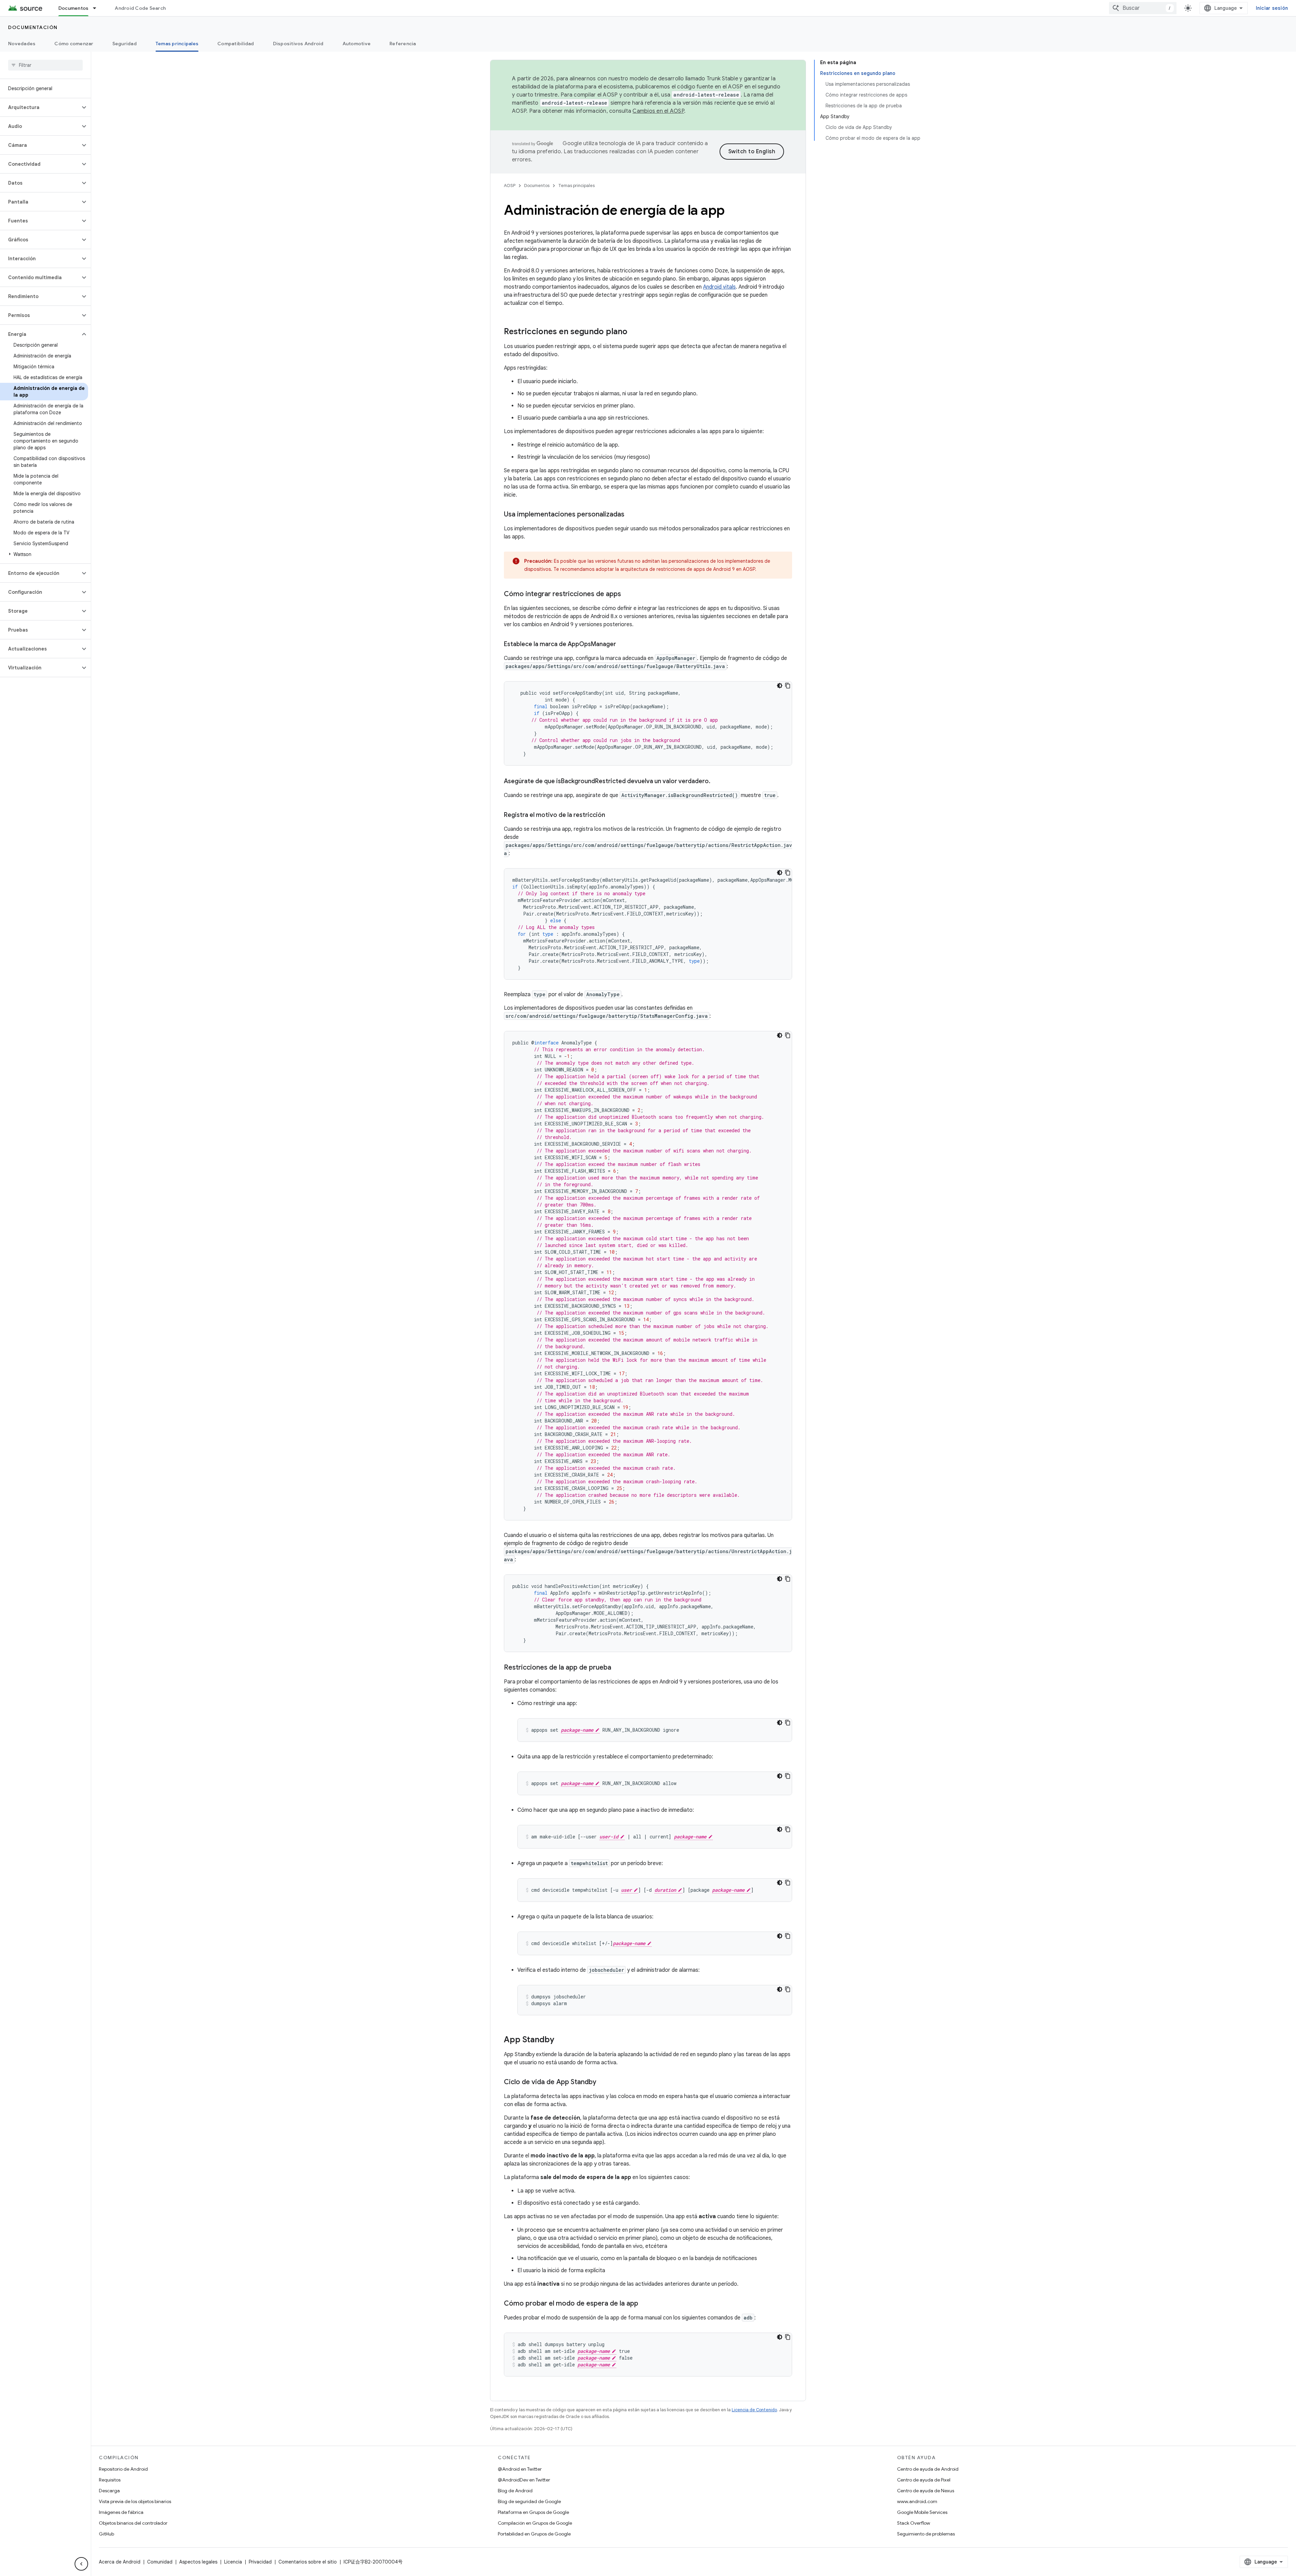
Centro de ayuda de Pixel (924, 2480)
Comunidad (160, 2562)
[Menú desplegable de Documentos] (98, 8)
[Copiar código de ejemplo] (788, 686)
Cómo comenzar (74, 44)
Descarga (109, 2491)
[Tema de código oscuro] (780, 686)
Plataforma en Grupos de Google (533, 2512)
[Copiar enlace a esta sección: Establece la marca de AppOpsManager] (623, 645)
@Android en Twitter (520, 2469)
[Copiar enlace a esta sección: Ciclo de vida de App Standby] (603, 2082)
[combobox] (1143, 8)
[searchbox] (45, 65)
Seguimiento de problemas (926, 2534)
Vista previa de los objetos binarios (135, 2501)
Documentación (33, 27)
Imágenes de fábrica (121, 2512)
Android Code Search (140, 8)
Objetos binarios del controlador (133, 2523)
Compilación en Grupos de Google (535, 2523)
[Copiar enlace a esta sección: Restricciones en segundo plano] (634, 332)
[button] (40, 107)
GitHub (106, 2534)
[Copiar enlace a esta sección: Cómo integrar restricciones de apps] (628, 594)
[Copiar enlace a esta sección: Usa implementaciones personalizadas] (631, 515)
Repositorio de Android (123, 2469)
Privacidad (260, 2562)
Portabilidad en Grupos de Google (534, 2534)
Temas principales (177, 44)
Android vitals (719, 287)
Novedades (22, 44)
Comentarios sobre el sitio (308, 2562)
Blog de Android (515, 2491)
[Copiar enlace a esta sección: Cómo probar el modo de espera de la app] (645, 2304)
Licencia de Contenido (754, 2410)
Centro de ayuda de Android (928, 2469)
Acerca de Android (120, 2562)
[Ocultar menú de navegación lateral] (81, 2564)
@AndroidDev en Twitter (524, 2480)
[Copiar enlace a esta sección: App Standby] (561, 2040)
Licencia (233, 2562)
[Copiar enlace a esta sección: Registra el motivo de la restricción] (612, 816)
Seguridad (125, 44)
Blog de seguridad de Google (529, 2501)
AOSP (510, 185)
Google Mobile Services (922, 2512)
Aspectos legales (198, 2562)
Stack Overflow (914, 2523)
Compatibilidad (236, 44)
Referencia (403, 44)
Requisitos (110, 2480)
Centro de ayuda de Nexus (926, 2491)
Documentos (74, 8)
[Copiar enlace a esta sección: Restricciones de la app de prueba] (618, 1668)
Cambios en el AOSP (658, 111)
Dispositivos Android (298, 44)
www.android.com (917, 2501)
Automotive (357, 44)
